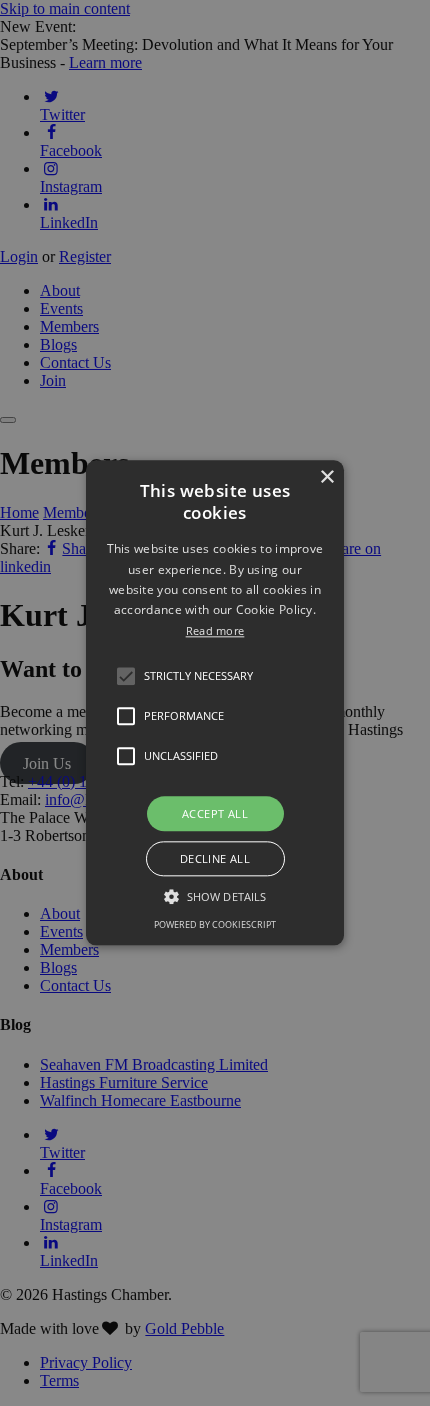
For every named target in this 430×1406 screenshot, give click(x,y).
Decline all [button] (215, 859)
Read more (215, 630)
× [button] (326, 477)
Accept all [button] (215, 813)
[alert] (215, 703)
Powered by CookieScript (215, 925)
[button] (126, 676)
